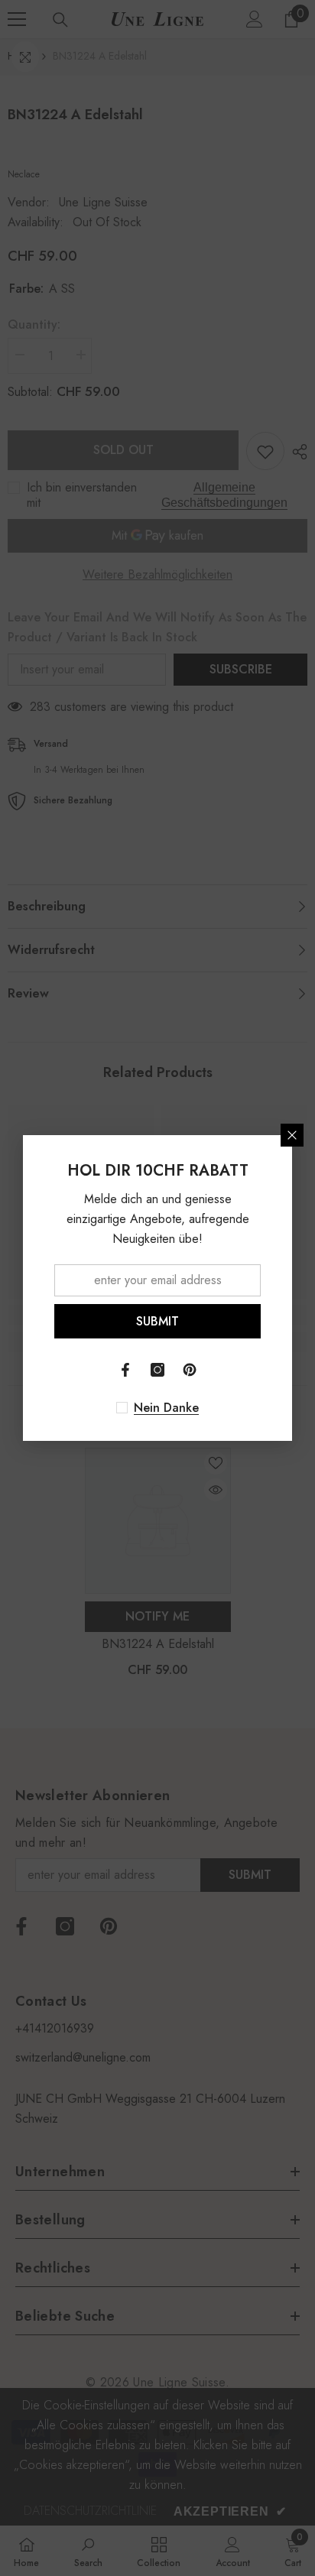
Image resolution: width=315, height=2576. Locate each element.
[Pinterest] (190, 1370)
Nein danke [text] (166, 1408)
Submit (157, 1321)
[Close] (292, 1135)
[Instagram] (157, 1370)
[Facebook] (125, 1370)
